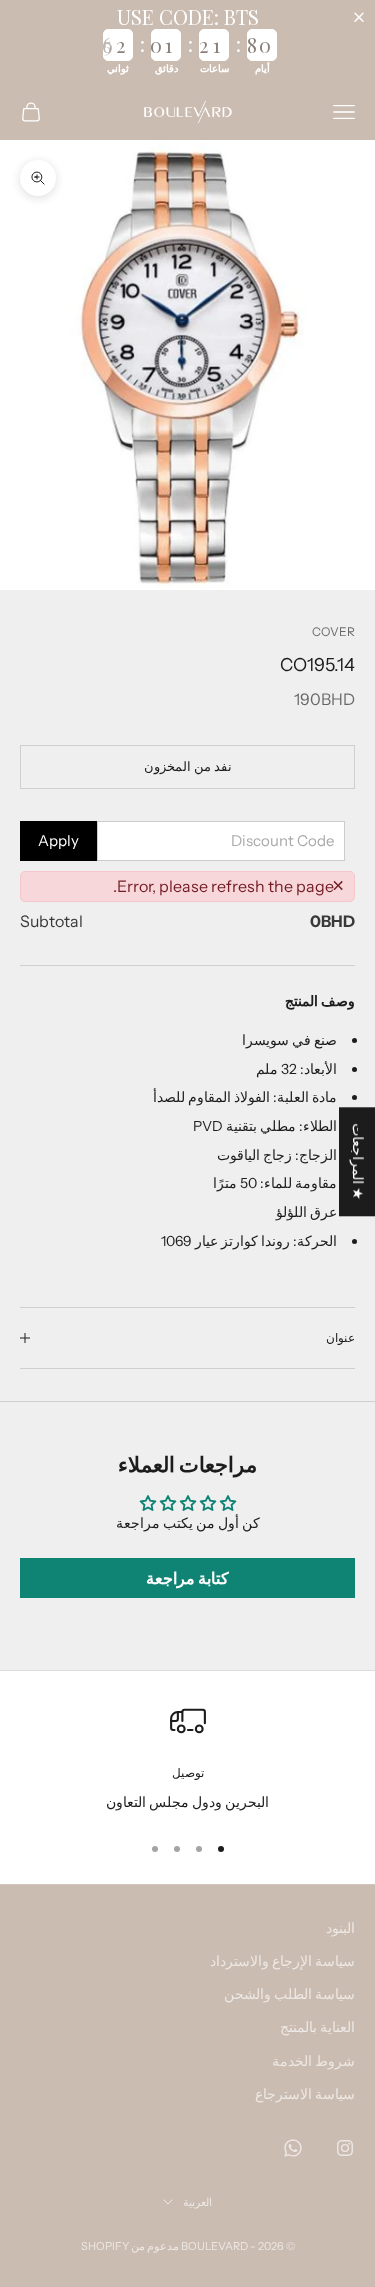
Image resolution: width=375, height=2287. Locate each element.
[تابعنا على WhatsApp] (293, 2148)
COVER (333, 631)
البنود (340, 1928)
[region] (187, 1758)
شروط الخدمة (313, 2061)
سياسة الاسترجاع (305, 2094)
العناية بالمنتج (317, 2027)
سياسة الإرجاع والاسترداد (282, 1961)
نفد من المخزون (188, 766)
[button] (363, 17)
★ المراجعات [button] (358, 1161)
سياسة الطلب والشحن (289, 1994)
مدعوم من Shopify (130, 2246)
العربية (197, 2202)
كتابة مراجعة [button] (187, 1578)
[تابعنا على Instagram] (345, 2148)
